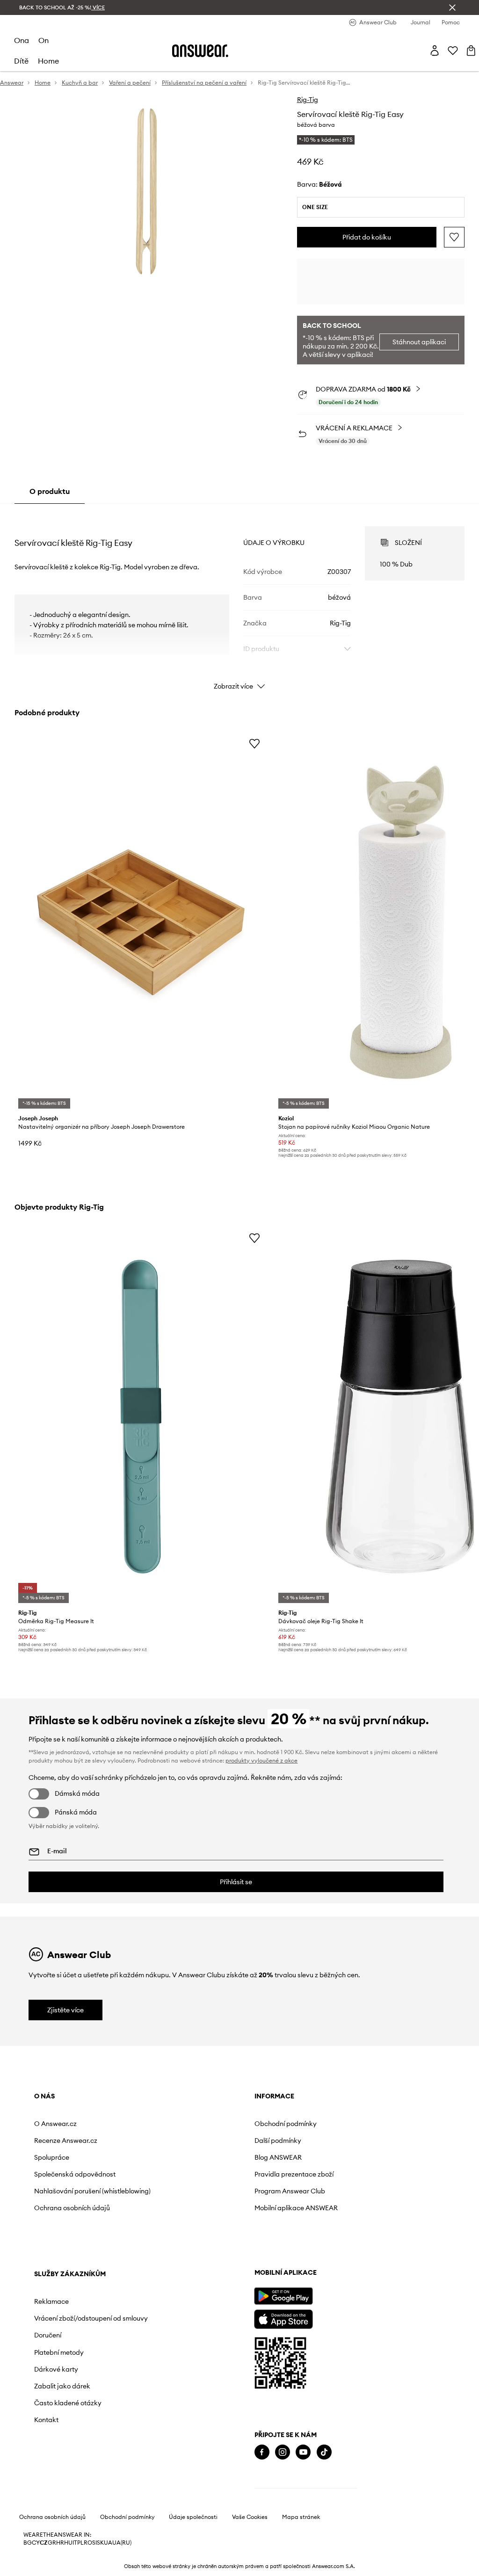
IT (75, 2543)
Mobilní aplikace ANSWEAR (296, 2208)
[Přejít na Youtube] (303, 2452)
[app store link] (283, 2318)
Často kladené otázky (68, 2403)
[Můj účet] (435, 51)
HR (60, 2543)
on (44, 40)
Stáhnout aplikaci (419, 342)
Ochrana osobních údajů (72, 2208)
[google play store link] (283, 2296)
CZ (44, 2543)
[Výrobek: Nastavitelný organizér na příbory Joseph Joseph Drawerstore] (141, 922)
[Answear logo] (200, 51)
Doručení (48, 2335)
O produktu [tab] (50, 491)
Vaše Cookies (250, 2517)
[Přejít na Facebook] (262, 2452)
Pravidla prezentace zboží (294, 2174)
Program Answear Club (290, 2191)
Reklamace (51, 2301)
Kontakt (46, 2420)
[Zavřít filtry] (452, 7)
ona (22, 40)
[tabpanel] (239, 600)
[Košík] (471, 51)
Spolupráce (52, 2157)
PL (80, 2543)
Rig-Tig (308, 100)
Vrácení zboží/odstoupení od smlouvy (91, 2318)
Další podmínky (278, 2141)
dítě (21, 61)
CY (36, 2543)
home (48, 61)
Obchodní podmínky (286, 2124)
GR (52, 2543)
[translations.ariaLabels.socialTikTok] (324, 2452)
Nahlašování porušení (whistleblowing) (92, 2191)
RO (88, 2543)
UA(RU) (122, 2543)
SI (94, 2543)
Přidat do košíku (367, 237)
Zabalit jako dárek (62, 2386)
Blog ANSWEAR (278, 2157)
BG (28, 2543)
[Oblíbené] (453, 51)
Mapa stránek (301, 2517)
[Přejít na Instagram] (283, 2452)
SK (100, 2543)
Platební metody (59, 2352)
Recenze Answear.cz (66, 2141)
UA (108, 2543)
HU (68, 2543)
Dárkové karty (56, 2369)
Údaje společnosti (193, 2517)
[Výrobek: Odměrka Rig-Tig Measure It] (141, 1417)
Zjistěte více (65, 2010)
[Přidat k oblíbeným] (454, 237)
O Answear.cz (55, 2124)
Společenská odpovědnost (75, 2174)
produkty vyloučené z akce (261, 1760)
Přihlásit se (236, 1882)
